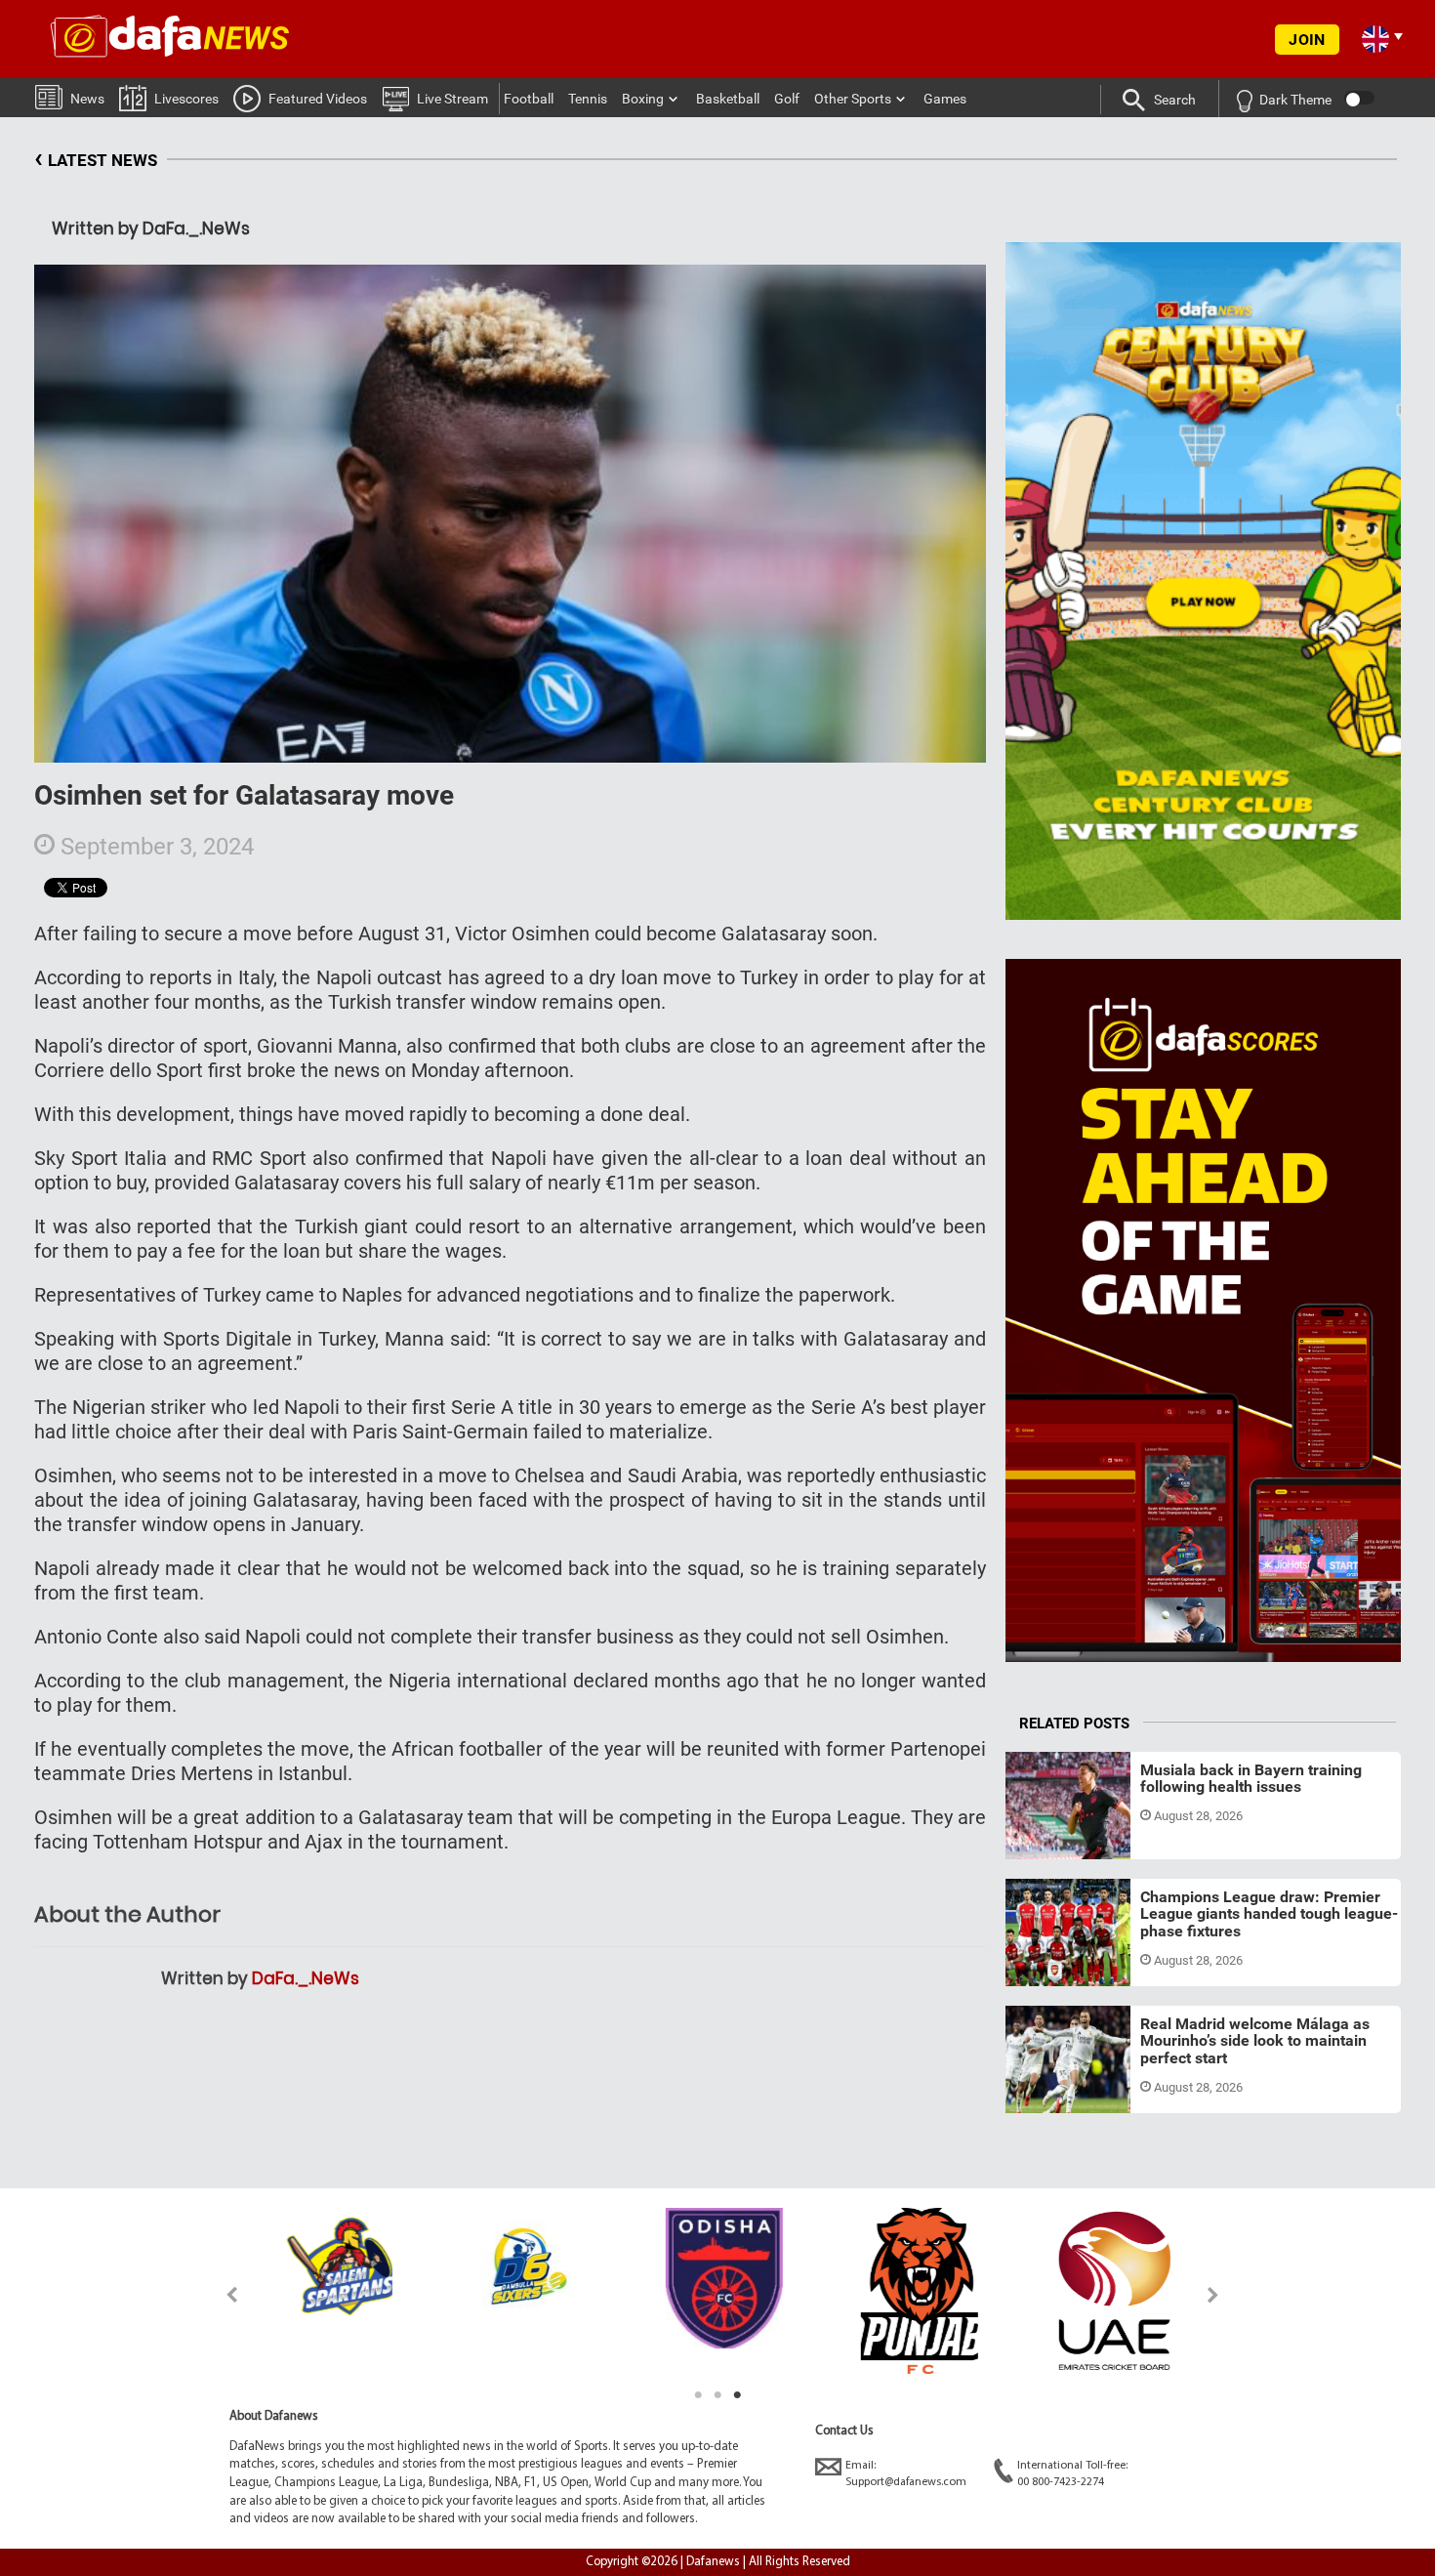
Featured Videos (318, 99)
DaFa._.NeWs (306, 1978)
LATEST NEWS (96, 158)
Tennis (588, 99)
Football (529, 99)
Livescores (186, 99)
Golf (787, 99)
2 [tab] (717, 2395)
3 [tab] (737, 2395)
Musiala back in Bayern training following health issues (1251, 1779)
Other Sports (853, 99)
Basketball (728, 99)
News (87, 99)
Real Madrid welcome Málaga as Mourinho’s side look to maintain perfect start (1255, 2041)
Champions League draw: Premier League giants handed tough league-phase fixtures (1269, 1914)
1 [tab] (698, 2395)
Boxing (643, 99)
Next (1214, 2294)
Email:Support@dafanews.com (906, 2474)
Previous (221, 2294)
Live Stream (452, 99)
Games (945, 99)
